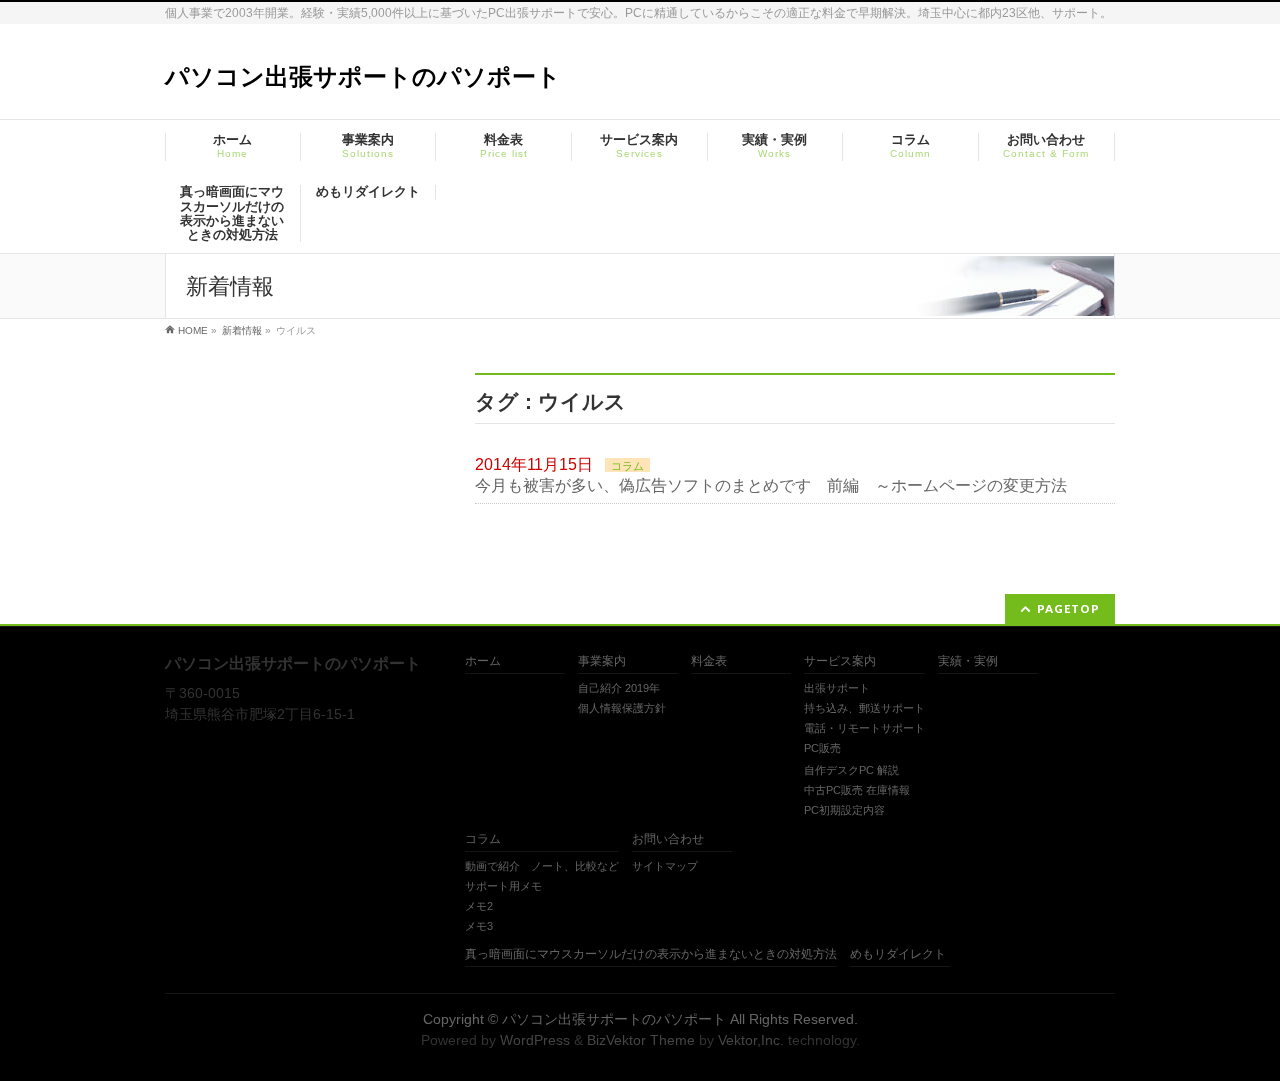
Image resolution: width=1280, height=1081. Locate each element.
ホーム (483, 661)
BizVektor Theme (641, 1040)
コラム (627, 466)
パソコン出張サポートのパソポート (363, 76)
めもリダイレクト (898, 954)
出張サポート (837, 688)
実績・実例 (968, 661)
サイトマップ (665, 866)
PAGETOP (1068, 608)
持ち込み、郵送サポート (864, 708)
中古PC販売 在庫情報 (857, 790)
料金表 (709, 661)
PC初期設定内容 (844, 810)
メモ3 (479, 926)
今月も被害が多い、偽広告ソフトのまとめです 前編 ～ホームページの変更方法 (771, 485)
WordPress (535, 1040)
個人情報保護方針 (622, 708)
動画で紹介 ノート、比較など (542, 866)
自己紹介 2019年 (619, 688)
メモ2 (479, 906)
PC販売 (822, 748)
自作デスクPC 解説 (851, 770)
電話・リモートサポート (864, 728)
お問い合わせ (668, 839)
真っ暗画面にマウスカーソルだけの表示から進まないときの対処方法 (651, 954)
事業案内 (602, 661)
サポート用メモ (503, 886)
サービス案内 (840, 661)
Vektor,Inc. (751, 1040)
